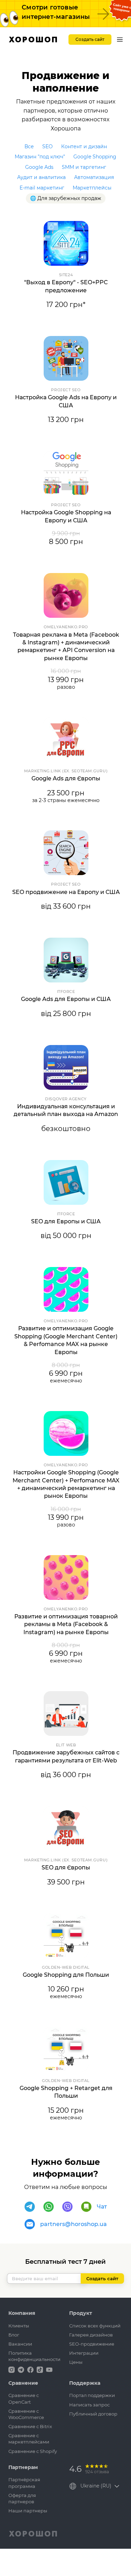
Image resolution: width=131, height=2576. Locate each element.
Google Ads (39, 167)
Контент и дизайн (84, 146)
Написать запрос (89, 2405)
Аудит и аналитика (41, 177)
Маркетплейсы (92, 188)
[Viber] (67, 2207)
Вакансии (20, 2344)
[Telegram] (30, 2207)
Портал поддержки (92, 2395)
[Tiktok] (41, 2369)
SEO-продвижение (92, 2344)
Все (29, 146)
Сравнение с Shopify (33, 2451)
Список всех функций (95, 2326)
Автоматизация (94, 177)
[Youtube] (49, 2369)
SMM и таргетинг (84, 167)
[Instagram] (12, 2369)
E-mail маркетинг (42, 188)
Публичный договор (93, 2414)
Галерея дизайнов (91, 2335)
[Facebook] (31, 2369)
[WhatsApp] (49, 2207)
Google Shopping (95, 157)
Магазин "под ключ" (40, 157)
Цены (76, 2362)
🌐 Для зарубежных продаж (66, 198)
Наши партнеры (28, 2511)
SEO (48, 146)
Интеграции (84, 2353)
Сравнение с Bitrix (30, 2426)
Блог (14, 2335)
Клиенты (19, 2326)
